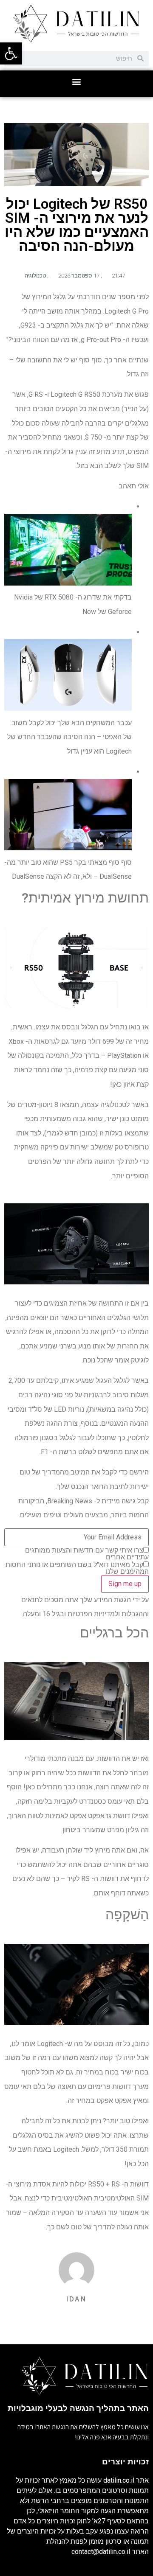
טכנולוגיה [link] (35, 276)
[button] (77, 82)
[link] (11, 53)
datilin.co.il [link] (119, 2480)
